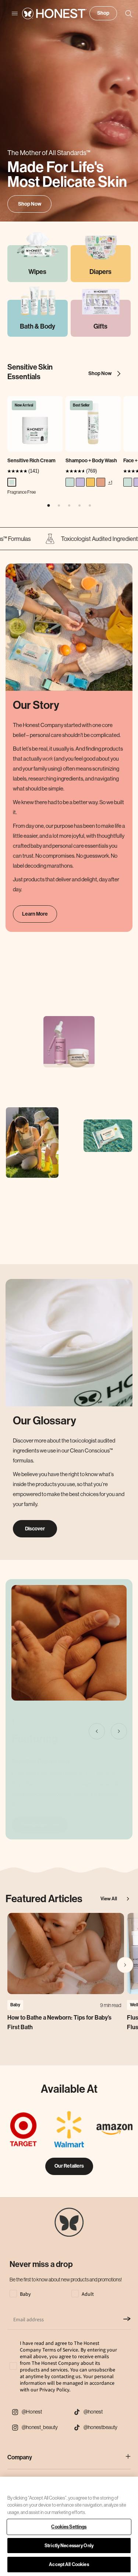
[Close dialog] (130, 1238)
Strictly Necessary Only (69, 2546)
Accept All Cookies (69, 2564)
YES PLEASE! (68, 1309)
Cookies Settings (69, 2527)
